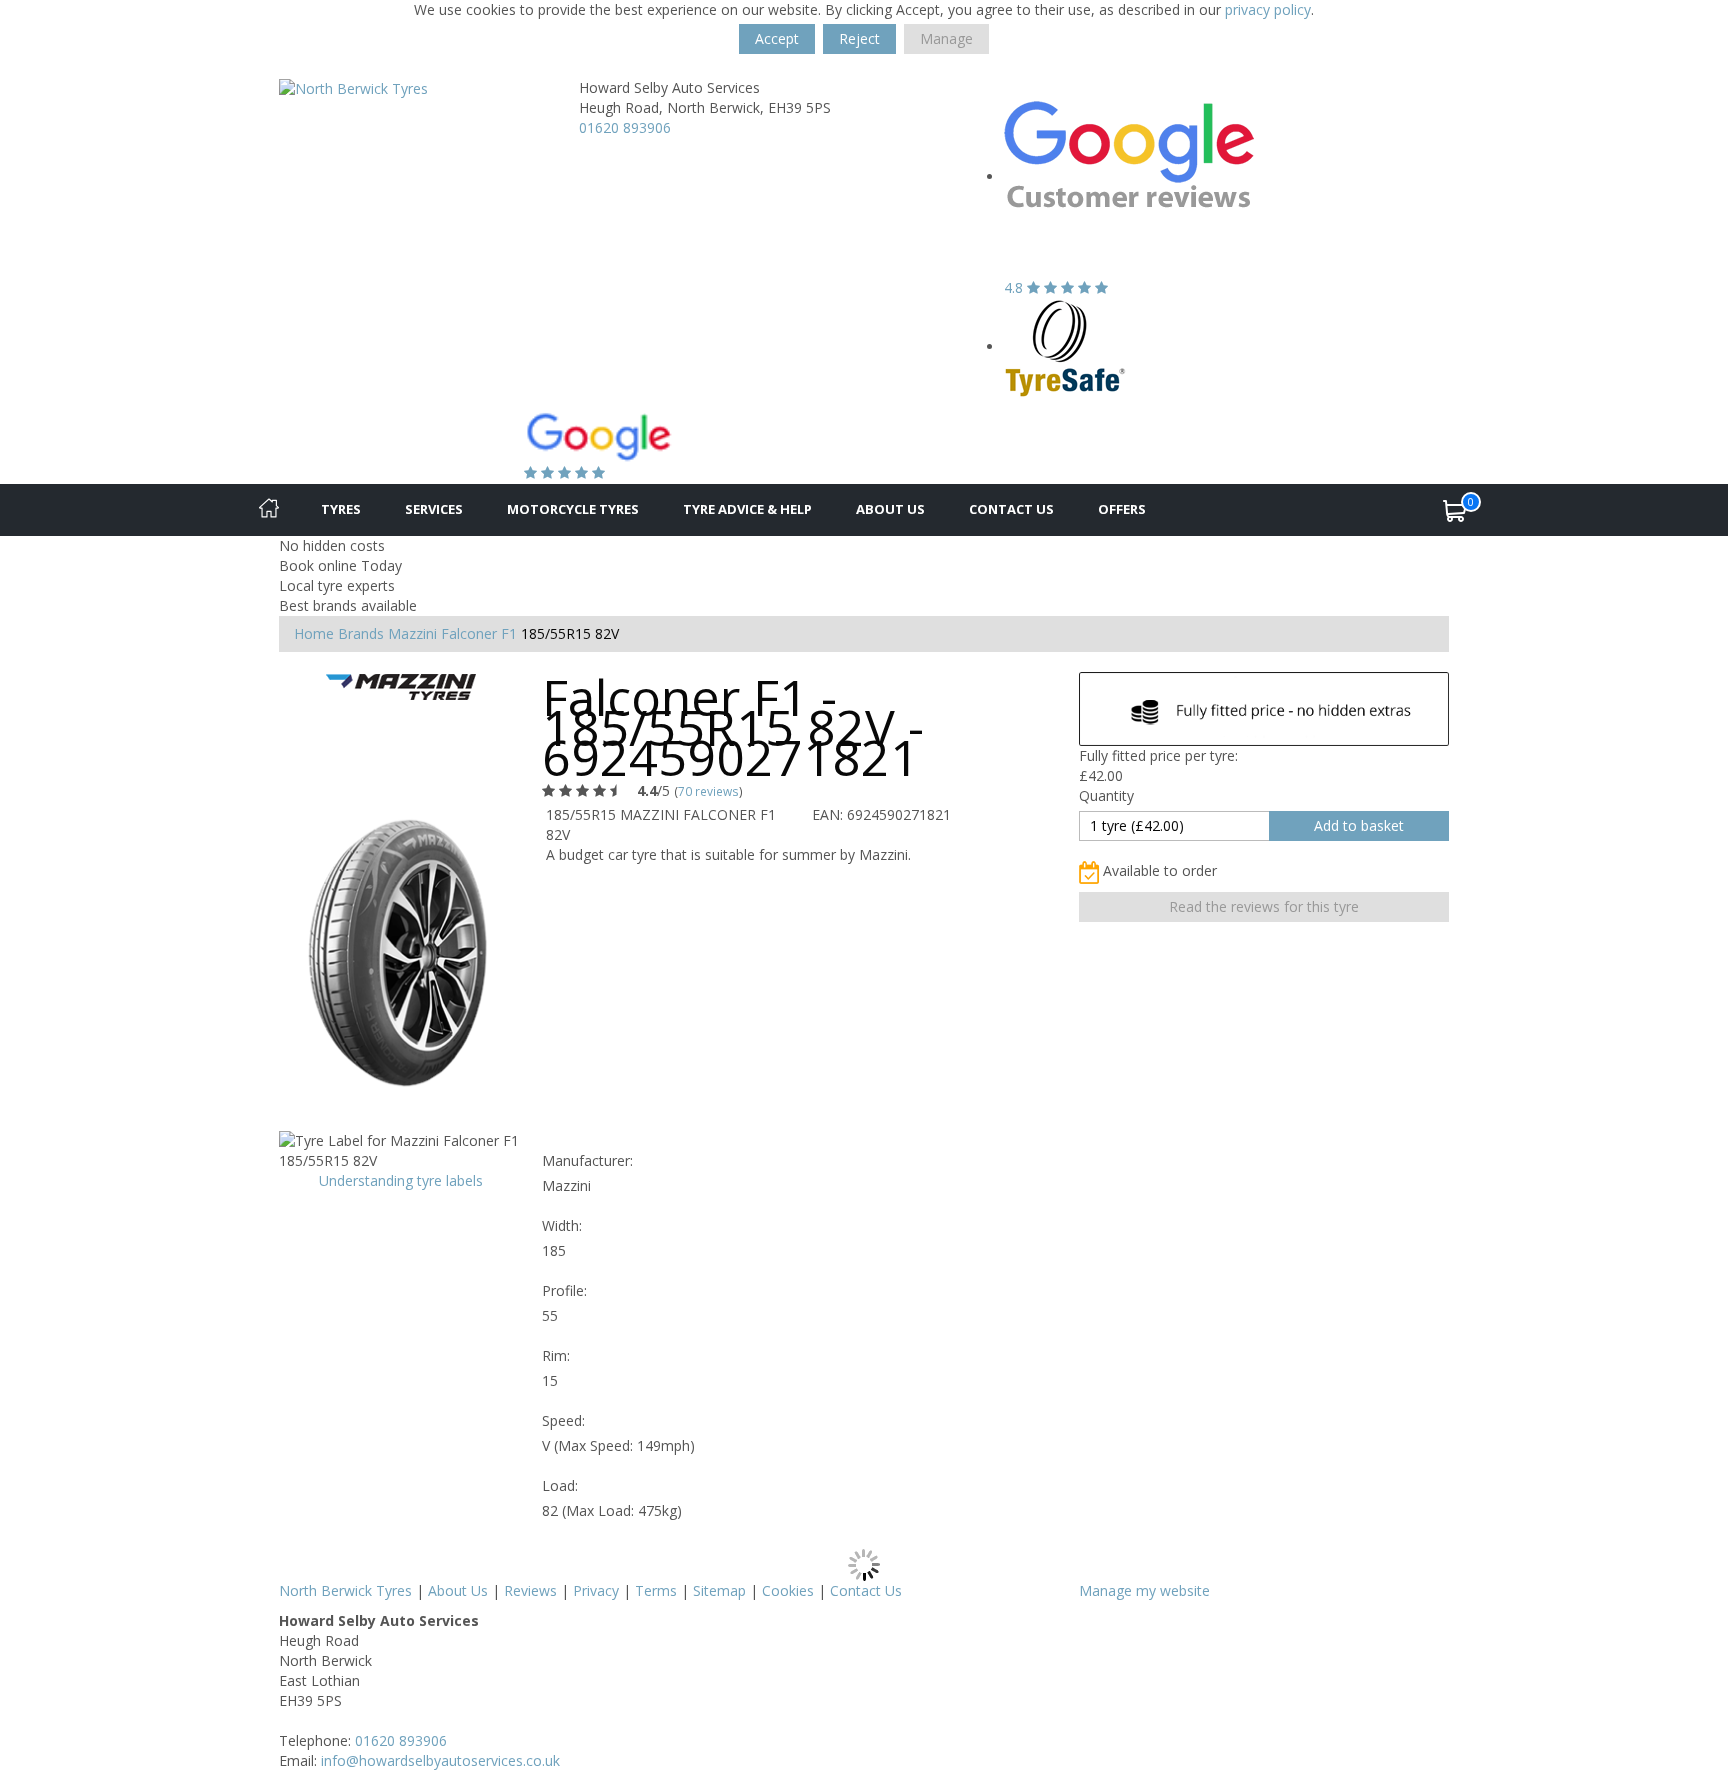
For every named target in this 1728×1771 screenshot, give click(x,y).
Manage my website (1144, 1590)
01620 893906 (625, 127)
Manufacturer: (587, 1160)
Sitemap (719, 1590)
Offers (1122, 509)
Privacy (596, 1590)
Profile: (564, 1290)
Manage (946, 38)
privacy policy (1268, 9)
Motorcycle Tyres (573, 509)
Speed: (563, 1420)
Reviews (530, 1590)
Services (434, 509)
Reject (859, 38)
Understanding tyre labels (401, 1180)
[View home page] (353, 87)
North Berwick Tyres (345, 1590)
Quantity (1106, 795)
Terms (656, 1590)
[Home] (269, 510)
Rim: (556, 1355)
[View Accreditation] (1065, 346)
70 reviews (708, 791)
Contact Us (1011, 509)
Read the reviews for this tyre (1264, 906)
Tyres (341, 509)
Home (314, 633)
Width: (562, 1225)
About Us (890, 509)
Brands (361, 633)
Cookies (788, 1590)
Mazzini (412, 633)
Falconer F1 (479, 633)
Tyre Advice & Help (747, 509)
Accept (777, 38)
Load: (560, 1485)
